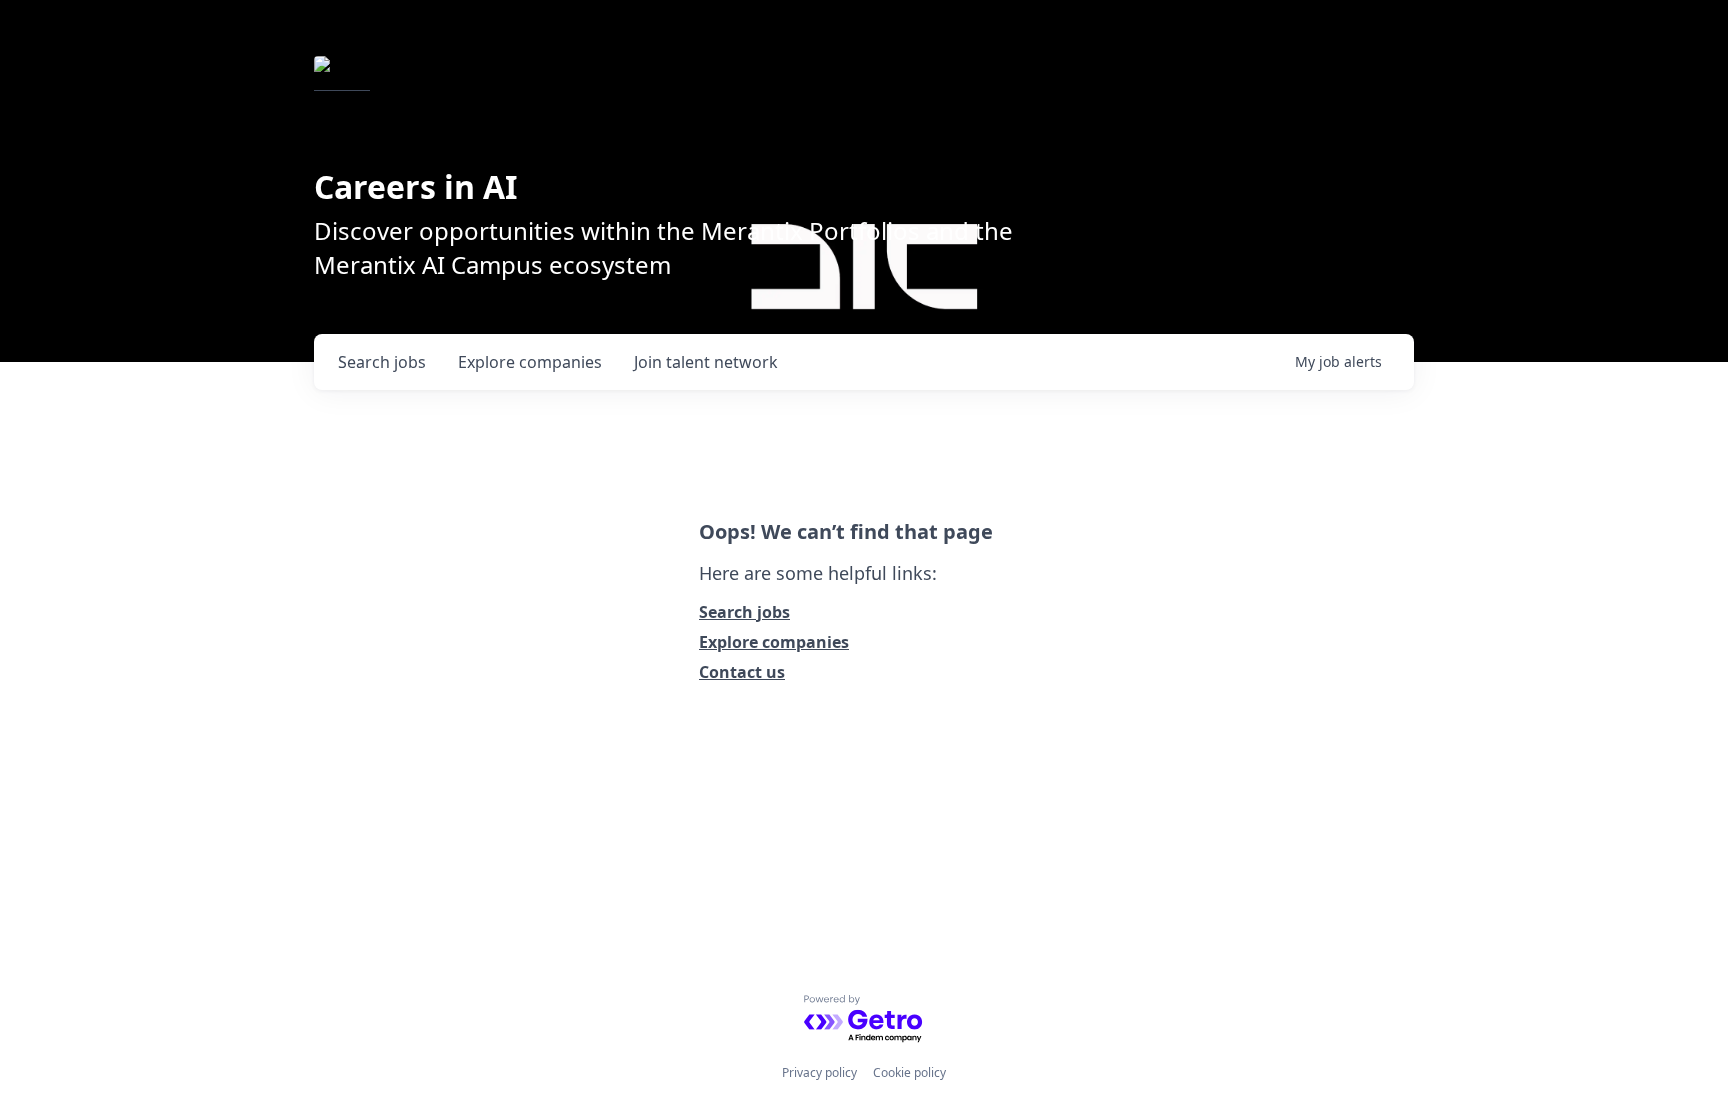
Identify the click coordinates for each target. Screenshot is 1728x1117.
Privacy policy (819, 1072)
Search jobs (744, 612)
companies (530, 362)
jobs (382, 362)
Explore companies (774, 642)
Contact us (742, 672)
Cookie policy (909, 1072)
